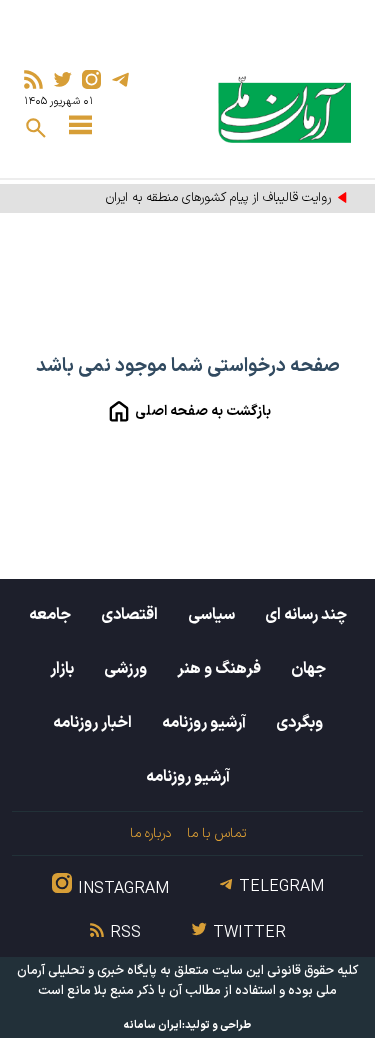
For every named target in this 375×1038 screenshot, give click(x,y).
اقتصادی (129, 615)
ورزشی (125, 669)
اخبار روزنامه (92, 723)
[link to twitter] (62, 79)
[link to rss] (33, 79)
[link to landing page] (284, 109)
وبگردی (299, 723)
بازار (62, 669)
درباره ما (150, 833)
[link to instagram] (91, 79)
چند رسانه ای (306, 615)
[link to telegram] (120, 79)
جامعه (50, 615)
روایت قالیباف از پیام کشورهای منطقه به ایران (218, 198)
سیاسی (211, 615)
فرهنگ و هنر (219, 669)
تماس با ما (216, 833)
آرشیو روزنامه (204, 723)
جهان (308, 669)
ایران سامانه (153, 1025)
